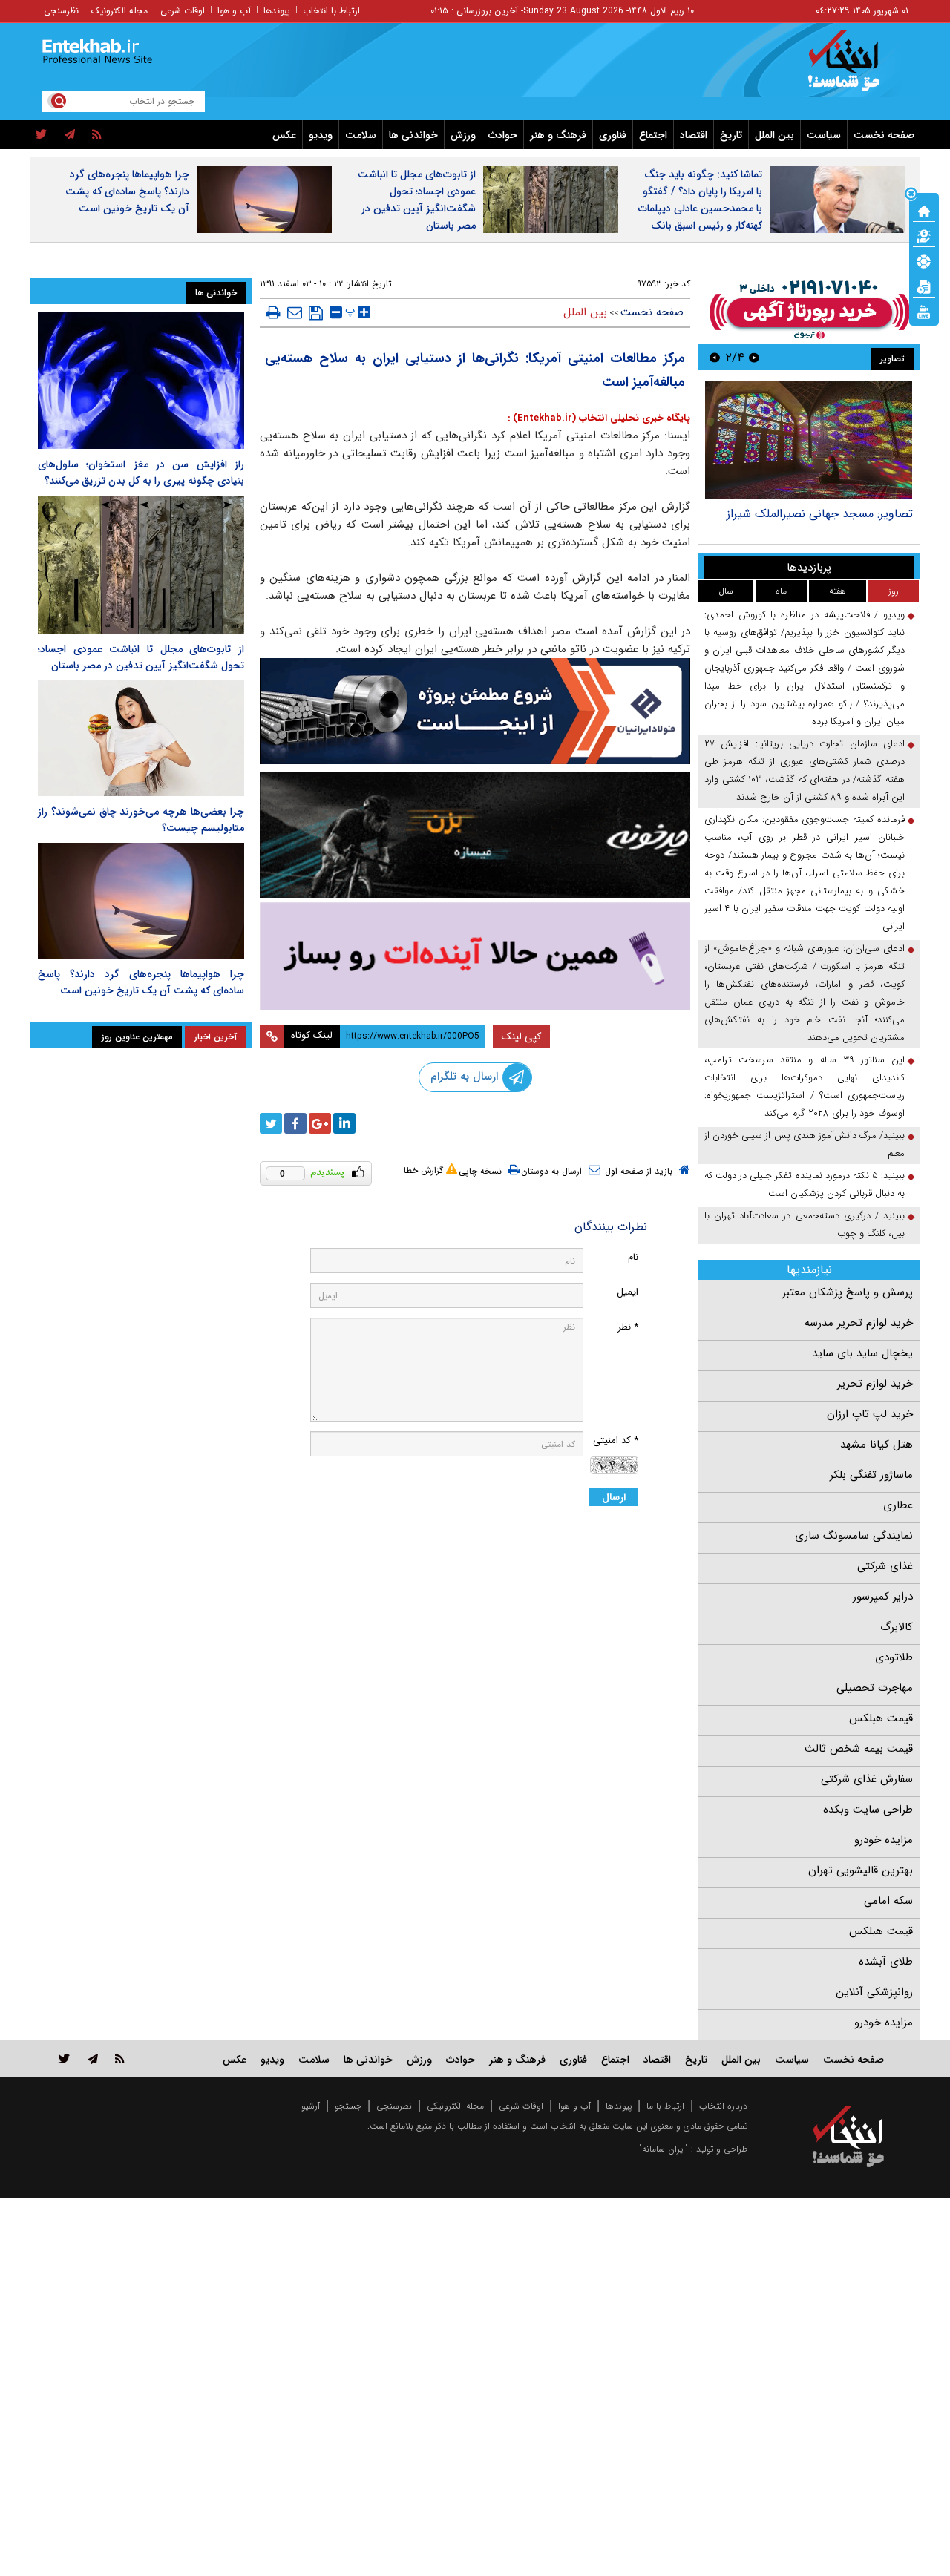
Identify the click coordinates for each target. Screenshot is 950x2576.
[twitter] (41, 135)
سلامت (361, 135)
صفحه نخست (884, 135)
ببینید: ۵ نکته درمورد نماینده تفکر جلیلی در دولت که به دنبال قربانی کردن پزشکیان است (805, 1184)
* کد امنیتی (616, 1440)
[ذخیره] (316, 313)
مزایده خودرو (884, 1840)
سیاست (824, 135)
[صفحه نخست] (924, 210)
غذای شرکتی (885, 1566)
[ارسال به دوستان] (295, 312)
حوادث (503, 135)
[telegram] (70, 135)
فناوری (613, 135)
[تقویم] (924, 286)
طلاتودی (894, 1657)
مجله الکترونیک (119, 11)
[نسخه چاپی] (273, 312)
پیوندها (277, 11)
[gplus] (320, 1123)
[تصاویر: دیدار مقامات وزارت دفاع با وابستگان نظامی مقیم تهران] (738, 440)
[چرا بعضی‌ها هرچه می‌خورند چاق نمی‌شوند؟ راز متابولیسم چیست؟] (141, 738)
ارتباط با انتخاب (331, 11)
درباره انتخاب (723, 2106)
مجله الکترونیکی (455, 2106)
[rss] (97, 135)
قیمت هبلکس (881, 1718)
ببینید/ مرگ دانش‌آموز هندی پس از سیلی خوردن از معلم (805, 1144)
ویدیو (321, 135)
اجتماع (653, 135)
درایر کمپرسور (883, 1597)
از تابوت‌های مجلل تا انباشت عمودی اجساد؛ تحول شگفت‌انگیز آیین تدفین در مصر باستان (417, 200)
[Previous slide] (754, 357)
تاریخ (731, 135)
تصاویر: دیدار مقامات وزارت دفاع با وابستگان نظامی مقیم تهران (757, 521)
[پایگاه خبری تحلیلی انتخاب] (855, 68)
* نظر (628, 1327)
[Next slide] (715, 357)
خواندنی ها (413, 135)
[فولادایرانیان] (475, 711)
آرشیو (311, 2106)
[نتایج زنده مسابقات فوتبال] (924, 311)
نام (633, 1257)
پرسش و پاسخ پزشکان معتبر (848, 1292)
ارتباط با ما (665, 2106)
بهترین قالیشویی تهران (861, 1870)
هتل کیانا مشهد (877, 1445)
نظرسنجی (61, 11)
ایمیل (628, 1292)
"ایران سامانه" (664, 2149)
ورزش (463, 135)
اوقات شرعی (183, 11)
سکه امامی (888, 1901)
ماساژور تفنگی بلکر (871, 1475)
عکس (284, 135)
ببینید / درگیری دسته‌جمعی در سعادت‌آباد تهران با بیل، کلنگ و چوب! (805, 1225)
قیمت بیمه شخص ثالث (859, 1749)
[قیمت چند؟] (924, 235)
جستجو (348, 2106)
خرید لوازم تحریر (875, 1384)
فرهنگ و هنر (558, 135)
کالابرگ (897, 1627)
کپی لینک (521, 1036)
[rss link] (120, 2058)
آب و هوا (234, 11)
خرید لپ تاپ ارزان (870, 1414)
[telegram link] (93, 2058)
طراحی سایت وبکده (868, 1810)
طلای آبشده (886, 1962)
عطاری (898, 1505)
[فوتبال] (924, 260)
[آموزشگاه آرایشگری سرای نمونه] (475, 956)
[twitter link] (64, 2058)
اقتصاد (694, 135)
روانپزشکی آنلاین (874, 1992)
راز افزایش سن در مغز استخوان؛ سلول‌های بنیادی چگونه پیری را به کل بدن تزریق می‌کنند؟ (141, 473)
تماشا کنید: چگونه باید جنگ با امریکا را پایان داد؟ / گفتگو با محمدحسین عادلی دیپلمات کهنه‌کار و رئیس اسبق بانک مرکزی (700, 208)
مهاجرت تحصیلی (875, 1688)
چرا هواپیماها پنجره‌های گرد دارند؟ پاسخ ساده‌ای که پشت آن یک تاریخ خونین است (127, 191)
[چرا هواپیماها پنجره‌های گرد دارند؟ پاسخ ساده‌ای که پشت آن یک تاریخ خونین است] (141, 901)
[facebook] (295, 1123)
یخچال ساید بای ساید (862, 1353)
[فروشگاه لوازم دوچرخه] (475, 835)
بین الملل (774, 135)
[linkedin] (344, 1123)
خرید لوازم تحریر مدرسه (859, 1323)
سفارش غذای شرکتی (867, 1779)
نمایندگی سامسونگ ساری (854, 1536)
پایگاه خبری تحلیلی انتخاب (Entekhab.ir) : (599, 418)
